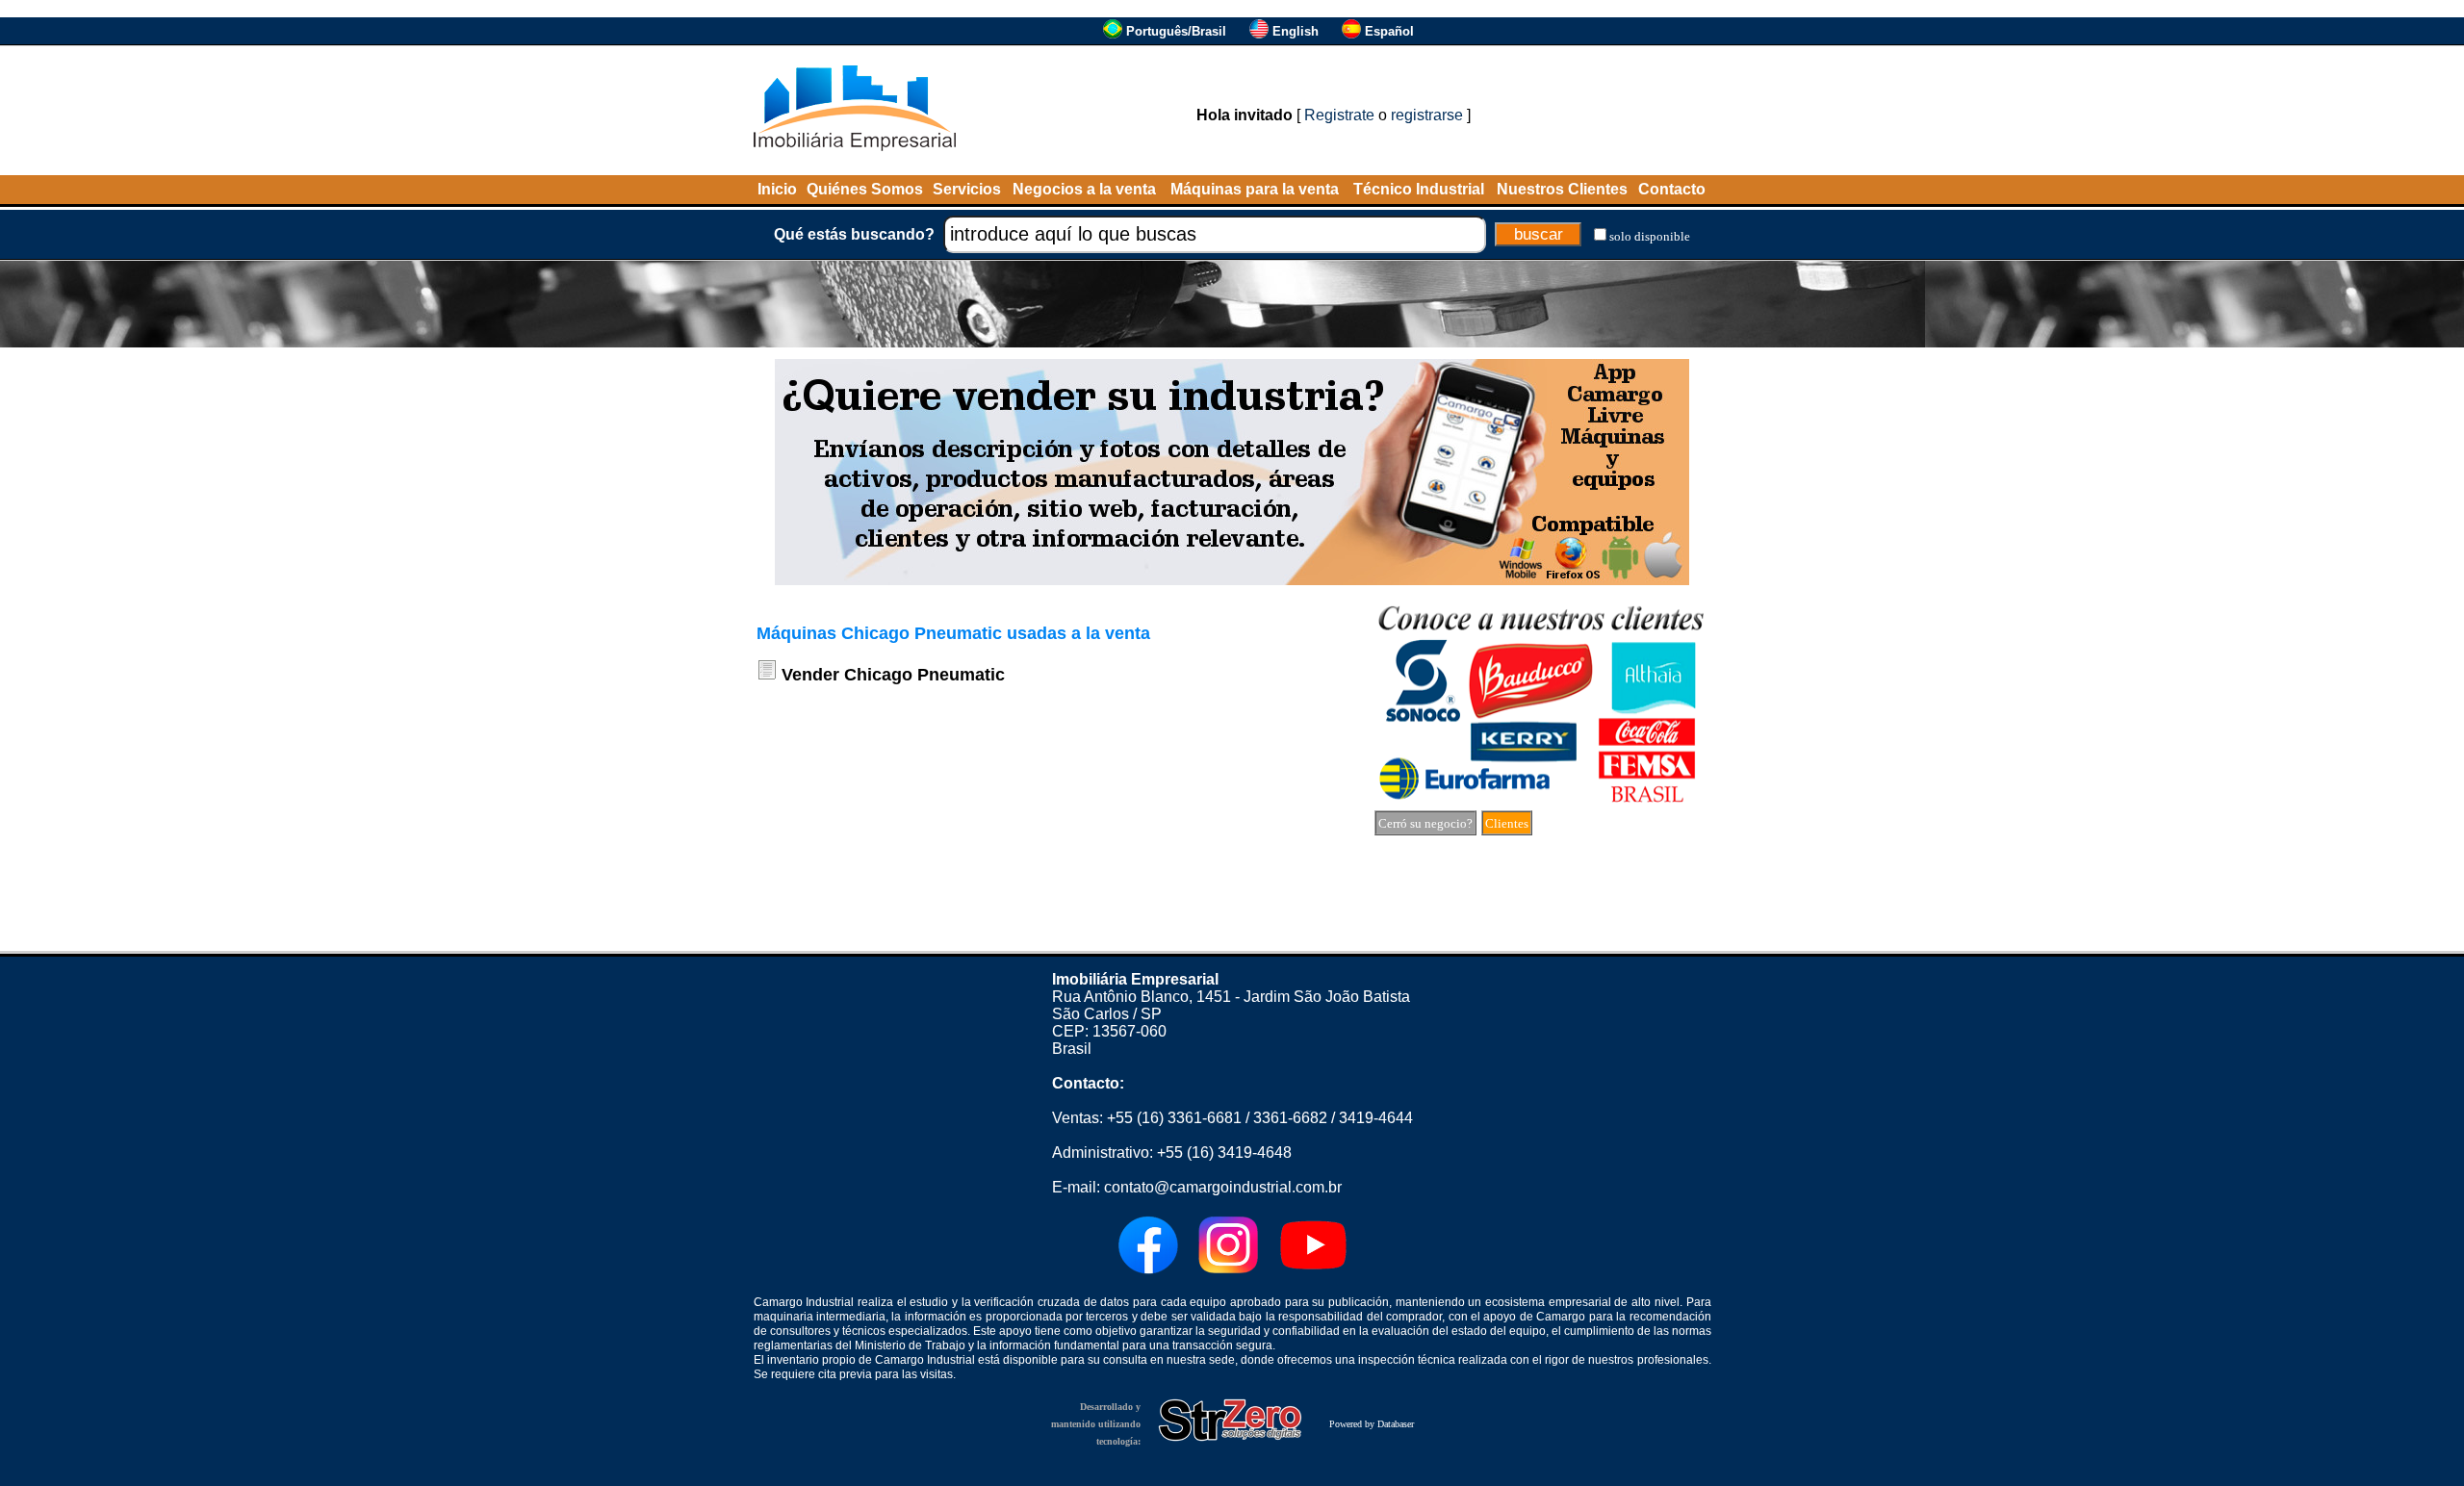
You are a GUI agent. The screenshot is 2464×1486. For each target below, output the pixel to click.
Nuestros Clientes (1562, 189)
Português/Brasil (1176, 31)
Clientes (1507, 823)
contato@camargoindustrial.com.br (1223, 1187)
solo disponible (1650, 236)
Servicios (967, 189)
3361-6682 (1290, 1118)
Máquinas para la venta (1255, 189)
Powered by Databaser (1372, 1424)
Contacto (1672, 189)
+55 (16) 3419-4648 (1224, 1153)
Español (1389, 31)
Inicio (777, 189)
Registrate (1339, 115)
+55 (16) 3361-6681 (1174, 1118)
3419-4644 (1376, 1118)
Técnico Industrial (1419, 189)
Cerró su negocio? (1425, 823)
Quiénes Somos (865, 189)
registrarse (1427, 115)
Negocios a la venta (1084, 189)
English (1296, 31)
